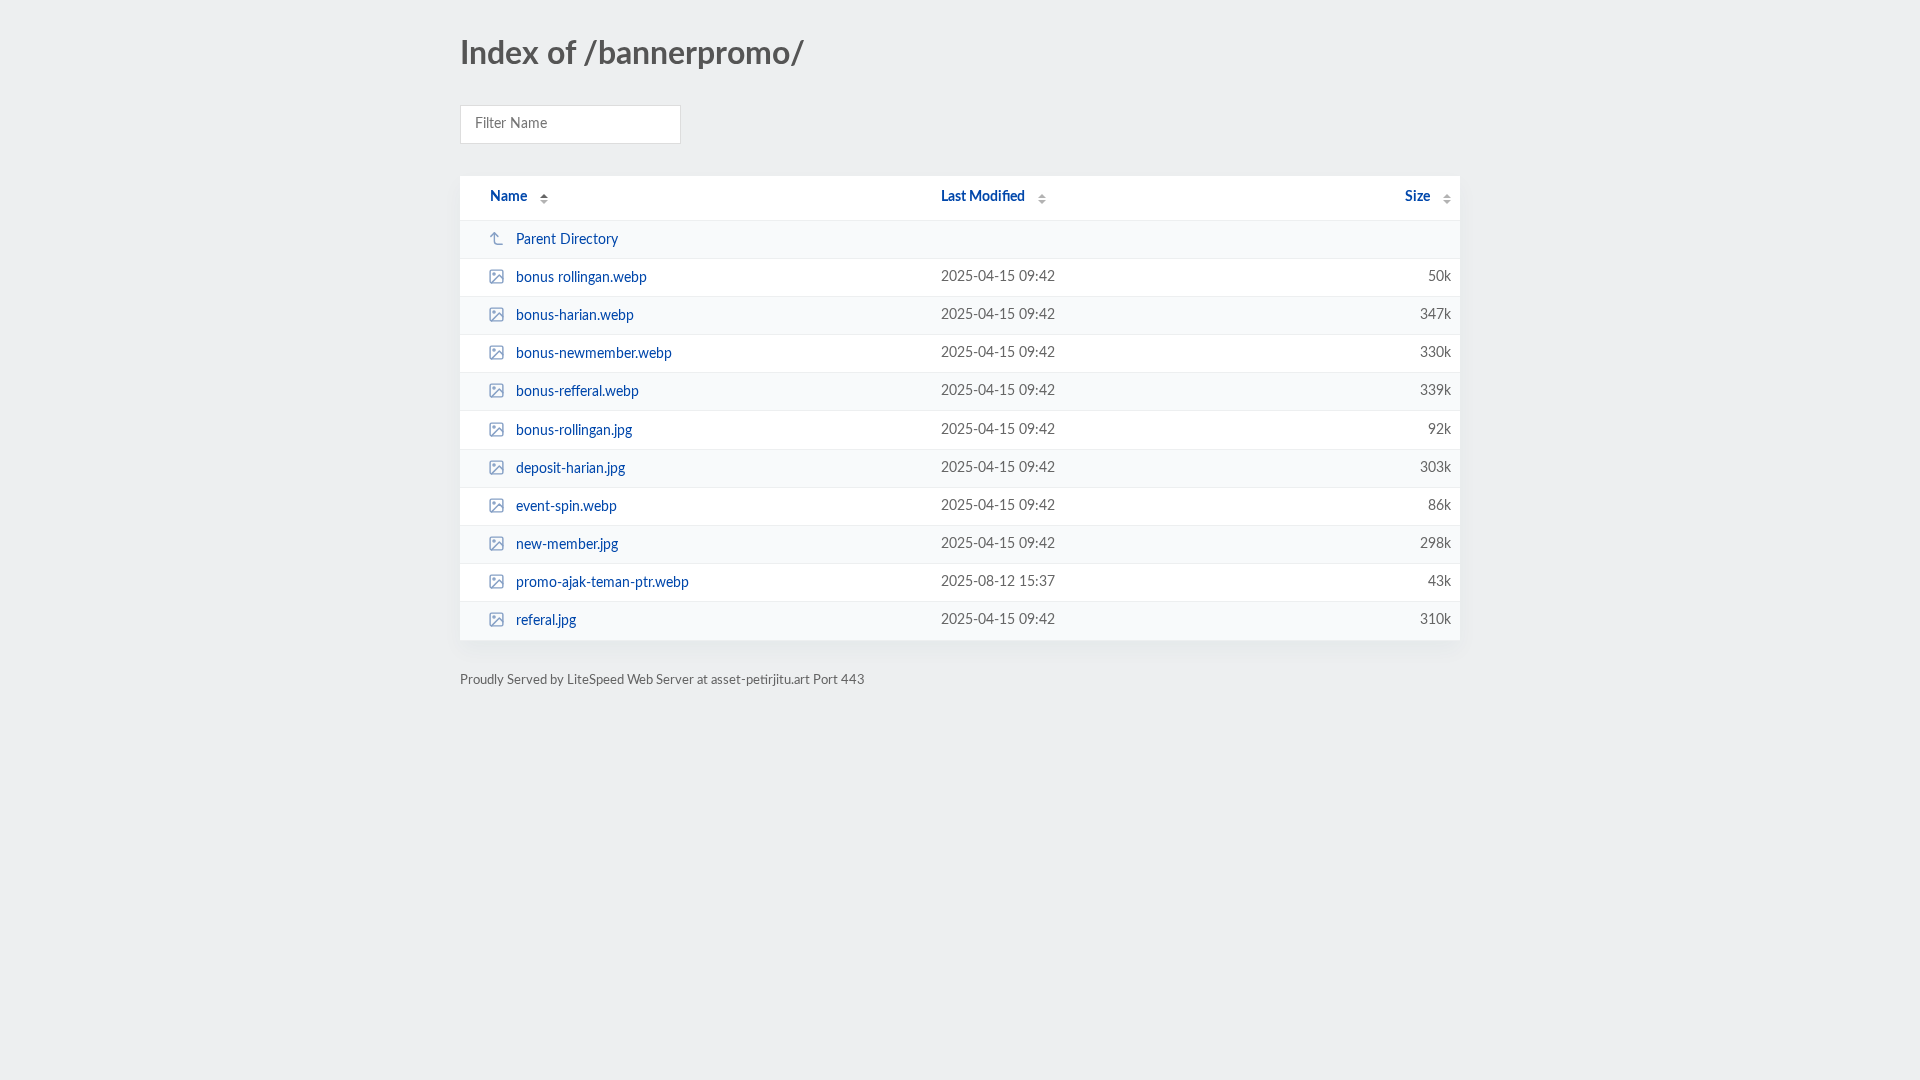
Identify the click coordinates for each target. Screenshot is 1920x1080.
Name (508, 197)
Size (1417, 197)
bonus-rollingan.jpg (574, 431)
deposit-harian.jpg (570, 469)
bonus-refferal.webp (577, 392)
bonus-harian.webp (575, 316)
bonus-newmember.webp (594, 354)
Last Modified (983, 197)
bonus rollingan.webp (581, 278)
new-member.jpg (567, 545)
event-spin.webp (566, 507)
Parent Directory (567, 240)
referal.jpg (546, 621)
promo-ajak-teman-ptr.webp (602, 583)
